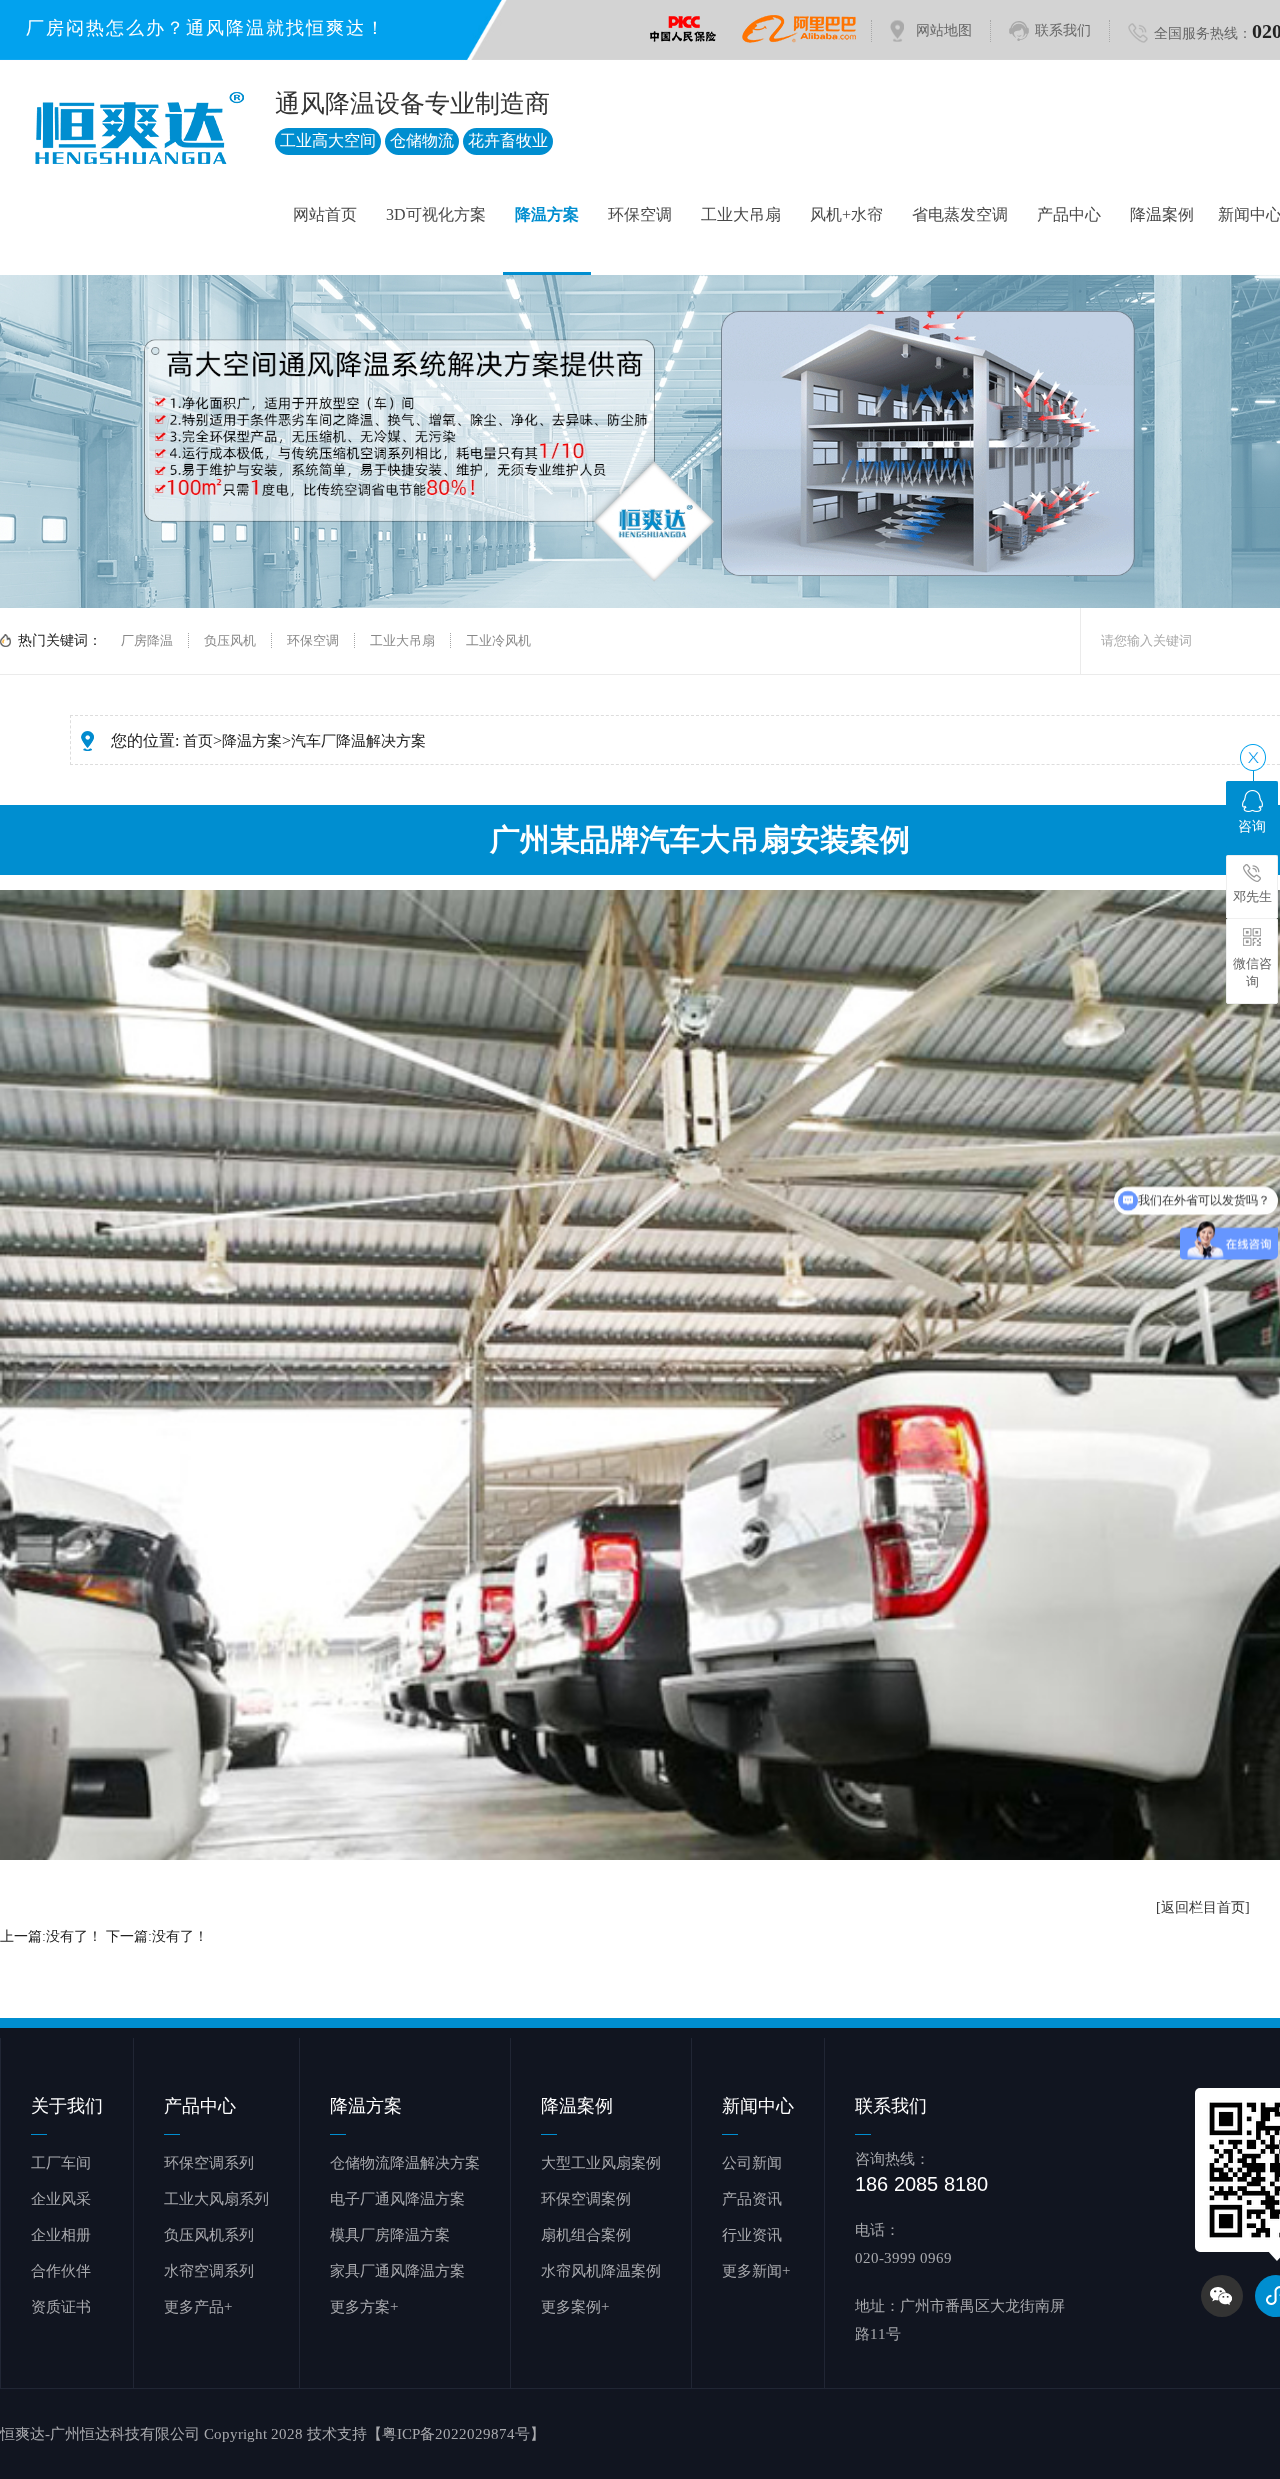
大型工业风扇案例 (601, 2163)
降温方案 (547, 214)
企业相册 (61, 2235)
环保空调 (640, 214)
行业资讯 (752, 2235)
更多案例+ (575, 2307)
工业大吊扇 (741, 214)
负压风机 (230, 640)
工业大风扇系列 (216, 2199)
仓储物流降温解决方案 (405, 2163)
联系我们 (1063, 30)
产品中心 (1069, 214)
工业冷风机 (498, 640)
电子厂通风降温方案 (397, 2199)
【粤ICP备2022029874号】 (456, 2434)
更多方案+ (364, 2307)
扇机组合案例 (586, 2235)
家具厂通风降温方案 (397, 2271)
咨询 (1252, 826)
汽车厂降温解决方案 (358, 741)
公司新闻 (752, 2163)
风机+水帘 (846, 214)
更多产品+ (198, 2307)
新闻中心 (758, 2106)
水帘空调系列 (209, 2271)
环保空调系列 (209, 2163)
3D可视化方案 (436, 214)
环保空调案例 (586, 2199)
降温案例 (1162, 214)
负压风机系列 (209, 2235)
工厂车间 (61, 2163)
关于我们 (67, 2106)
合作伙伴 (61, 2271)
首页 (198, 741)
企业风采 (61, 2199)
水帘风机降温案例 (601, 2271)
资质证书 (61, 2307)
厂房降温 (147, 640)
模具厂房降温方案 (390, 2235)
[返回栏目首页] (1203, 1907)
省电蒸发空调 (960, 214)
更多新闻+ (756, 2271)
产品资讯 (752, 2199)
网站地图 (944, 30)
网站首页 (325, 214)
